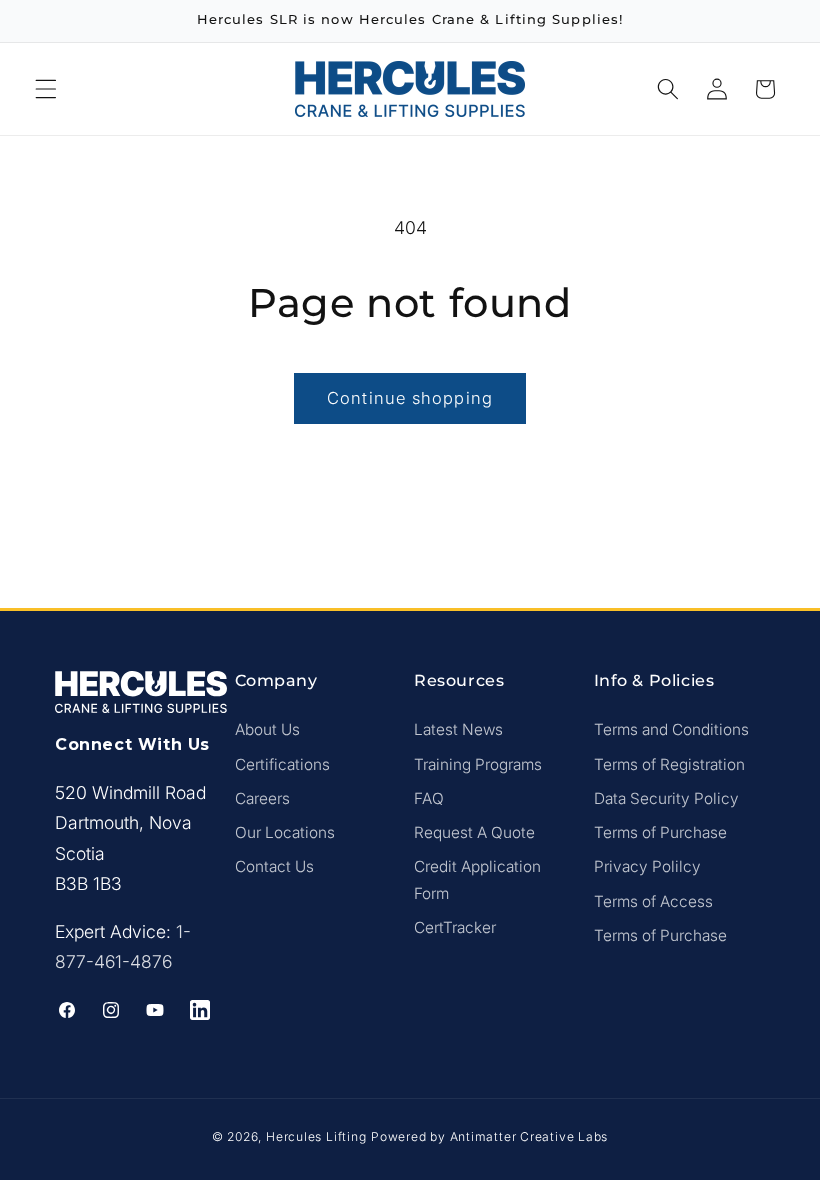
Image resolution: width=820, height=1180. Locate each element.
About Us (267, 729)
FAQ (429, 798)
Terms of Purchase (660, 832)
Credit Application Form (477, 880)
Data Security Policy (666, 798)
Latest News (458, 729)
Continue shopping (410, 398)
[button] (46, 89)
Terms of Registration (669, 764)
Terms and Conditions (671, 729)
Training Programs (478, 764)
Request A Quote (474, 832)
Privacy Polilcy (647, 866)
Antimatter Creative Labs (529, 1136)
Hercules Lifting (316, 1136)
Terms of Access (653, 901)
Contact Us (274, 866)
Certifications (282, 764)
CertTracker (455, 927)
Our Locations (285, 832)
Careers (262, 798)
